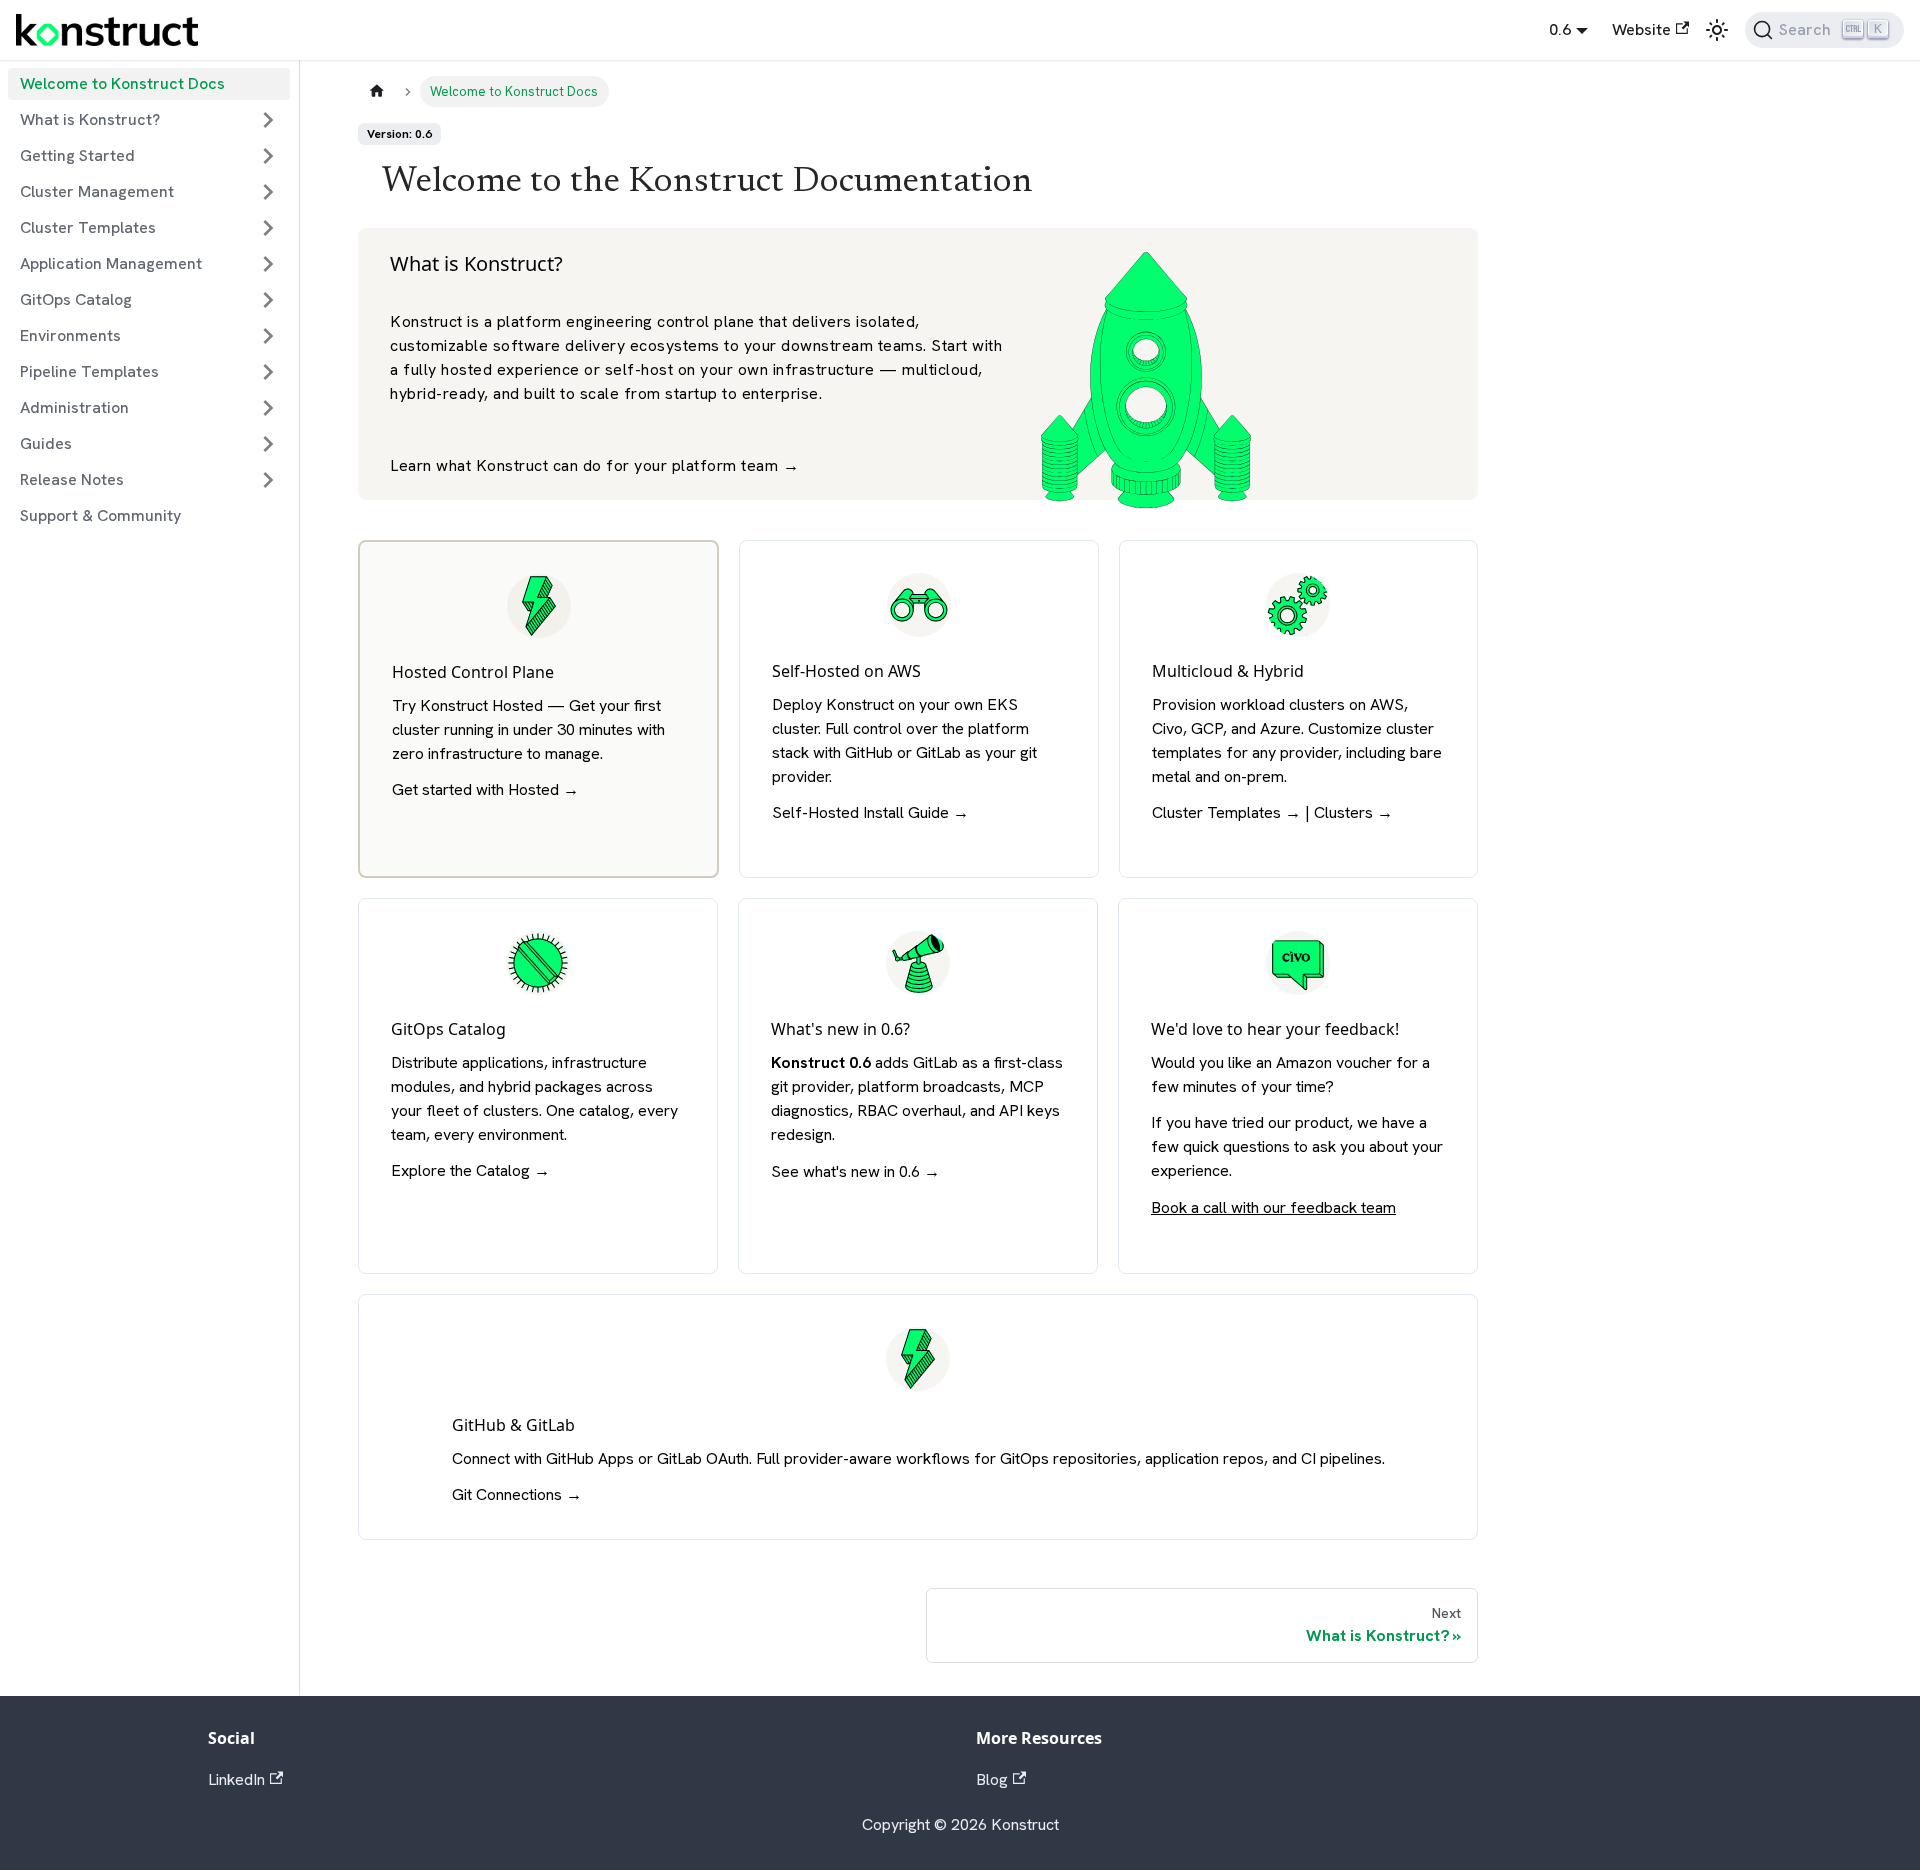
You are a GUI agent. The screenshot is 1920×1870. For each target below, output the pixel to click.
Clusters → (1353, 812)
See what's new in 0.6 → (855, 1171)
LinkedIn (236, 1779)
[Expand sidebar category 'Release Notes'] (268, 480)
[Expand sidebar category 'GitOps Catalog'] (268, 300)
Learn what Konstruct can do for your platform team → (594, 465)
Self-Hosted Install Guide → (870, 812)
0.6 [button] (1560, 29)
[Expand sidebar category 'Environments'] (268, 336)
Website (1641, 29)
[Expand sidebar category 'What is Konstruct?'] (268, 120)
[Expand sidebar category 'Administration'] (268, 408)
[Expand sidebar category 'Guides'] (268, 444)
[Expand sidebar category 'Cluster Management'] (268, 192)
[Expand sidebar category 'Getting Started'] (268, 156)
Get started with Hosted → (485, 789)
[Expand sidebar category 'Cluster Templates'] (268, 228)
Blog (992, 1779)
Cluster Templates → (1226, 812)
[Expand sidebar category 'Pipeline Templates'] (268, 372)
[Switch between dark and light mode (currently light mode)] (1717, 30)
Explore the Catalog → (470, 1170)
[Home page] (377, 91)
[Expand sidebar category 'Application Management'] (268, 264)
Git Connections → (517, 1494)
